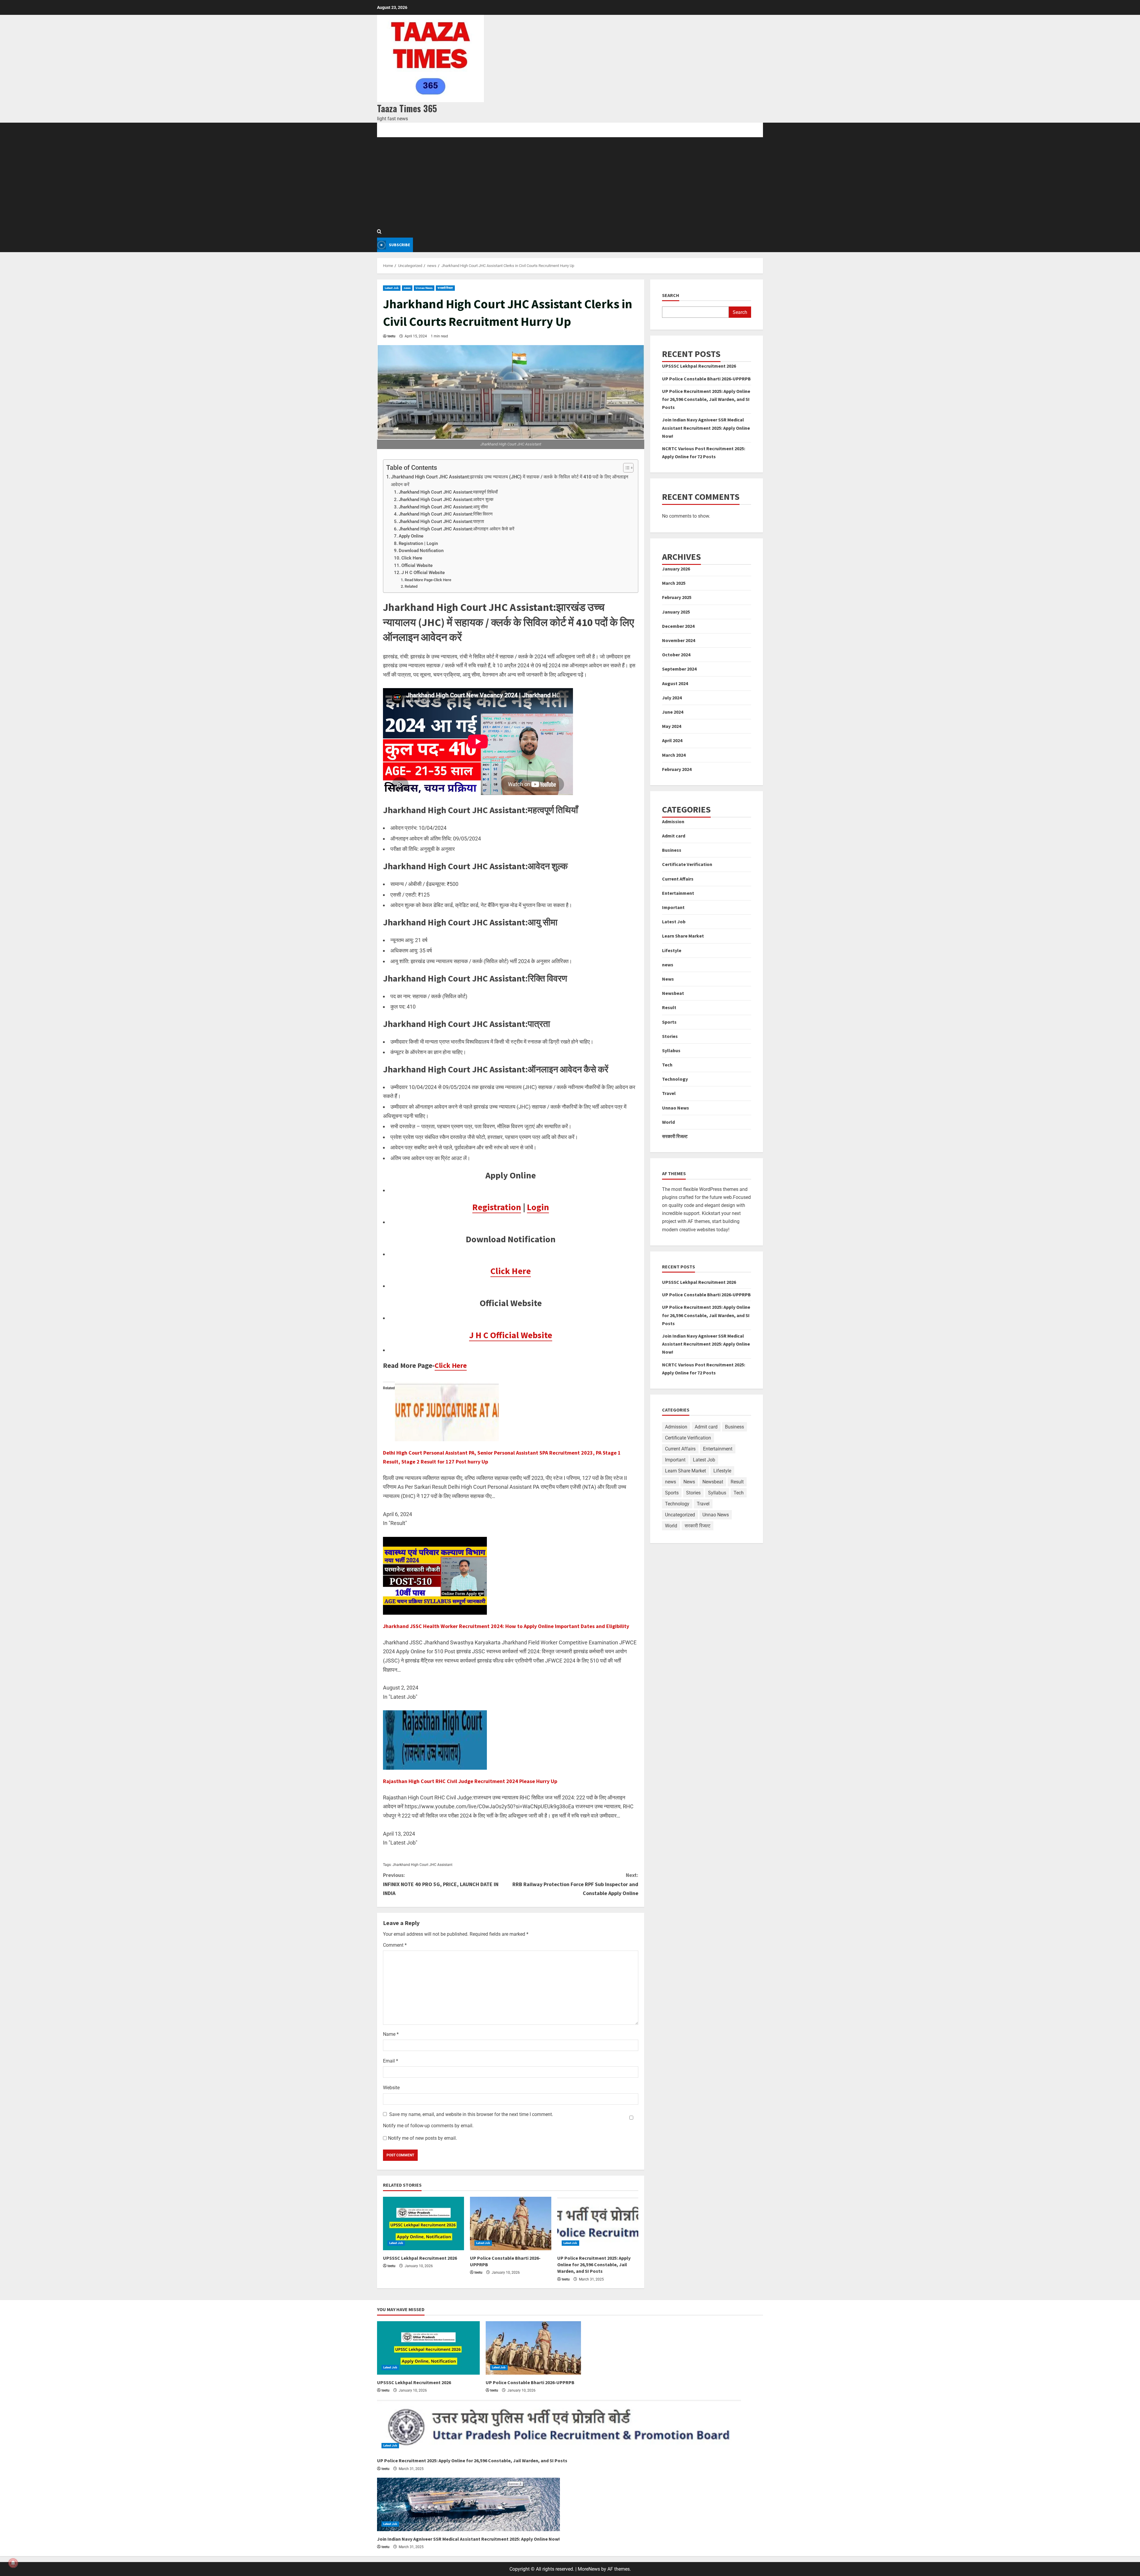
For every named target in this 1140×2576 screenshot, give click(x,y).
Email (391, 2061)
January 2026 (676, 569)
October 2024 (676, 655)
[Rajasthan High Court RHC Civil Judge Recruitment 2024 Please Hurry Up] (435, 1740)
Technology (675, 1079)
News (668, 979)
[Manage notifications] (13, 2563)
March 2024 (674, 755)
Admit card (674, 836)
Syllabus (671, 1050)
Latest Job (392, 288)
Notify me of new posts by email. (422, 2138)
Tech (667, 1065)
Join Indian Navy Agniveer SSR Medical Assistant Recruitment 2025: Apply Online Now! (706, 428)
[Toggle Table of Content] (625, 468)
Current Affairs (678, 879)
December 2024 (678, 626)
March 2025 (674, 583)
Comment (395, 1945)
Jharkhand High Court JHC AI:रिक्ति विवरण (446, 514)
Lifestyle (672, 950)
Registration (497, 1207)
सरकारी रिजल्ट (445, 288)
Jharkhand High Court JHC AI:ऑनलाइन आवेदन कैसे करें (457, 529)
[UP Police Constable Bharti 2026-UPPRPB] (510, 2223)
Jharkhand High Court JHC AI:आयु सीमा (443, 507)
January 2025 (676, 612)
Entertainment (678, 893)
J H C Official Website (423, 573)
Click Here (412, 558)
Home (383, 130)
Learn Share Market (683, 936)
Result (669, 1008)
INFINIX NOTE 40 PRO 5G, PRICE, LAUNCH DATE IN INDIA (441, 1884)
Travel (669, 1093)
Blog (403, 130)
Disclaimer (519, 130)
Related (411, 586)
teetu (391, 336)
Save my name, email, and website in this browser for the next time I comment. (471, 2114)
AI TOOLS (426, 130)
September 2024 (679, 669)
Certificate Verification (687, 865)
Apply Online (411, 536)
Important (673, 907)
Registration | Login (418, 543)
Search (671, 295)
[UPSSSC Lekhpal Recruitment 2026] (423, 2223)
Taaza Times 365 (407, 108)
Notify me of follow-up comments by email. (428, 2126)
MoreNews (589, 2569)
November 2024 (679, 640)
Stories (670, 1036)
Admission (673, 821)
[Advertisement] (570, 182)
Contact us (486, 130)
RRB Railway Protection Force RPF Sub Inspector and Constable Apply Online (575, 1884)
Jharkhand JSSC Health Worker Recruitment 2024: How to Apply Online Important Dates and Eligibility (506, 1626)
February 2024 (677, 769)
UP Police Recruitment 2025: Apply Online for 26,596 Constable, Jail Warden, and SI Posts (594, 2265)
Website (391, 2088)
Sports (669, 1022)
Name (391, 2034)
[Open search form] (379, 232)
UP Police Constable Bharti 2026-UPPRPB (706, 379)
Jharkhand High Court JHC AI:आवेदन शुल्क (446, 500)
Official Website (417, 565)
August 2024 (675, 683)
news (407, 288)
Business (672, 850)
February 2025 (677, 598)
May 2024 (672, 726)
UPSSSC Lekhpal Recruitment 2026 (420, 2258)
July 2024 (672, 698)
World (668, 1122)
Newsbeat (673, 993)
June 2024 (673, 712)
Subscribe (399, 245)
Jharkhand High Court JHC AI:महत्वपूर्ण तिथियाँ (448, 492)
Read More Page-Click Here (428, 580)
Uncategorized (680, 1515)
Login (538, 1207)
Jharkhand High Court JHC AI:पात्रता (441, 521)
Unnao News (424, 288)
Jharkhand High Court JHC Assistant (422, 1865)
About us (454, 130)
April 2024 (672, 741)
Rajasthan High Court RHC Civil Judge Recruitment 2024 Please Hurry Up (470, 1781)
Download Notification (421, 551)
